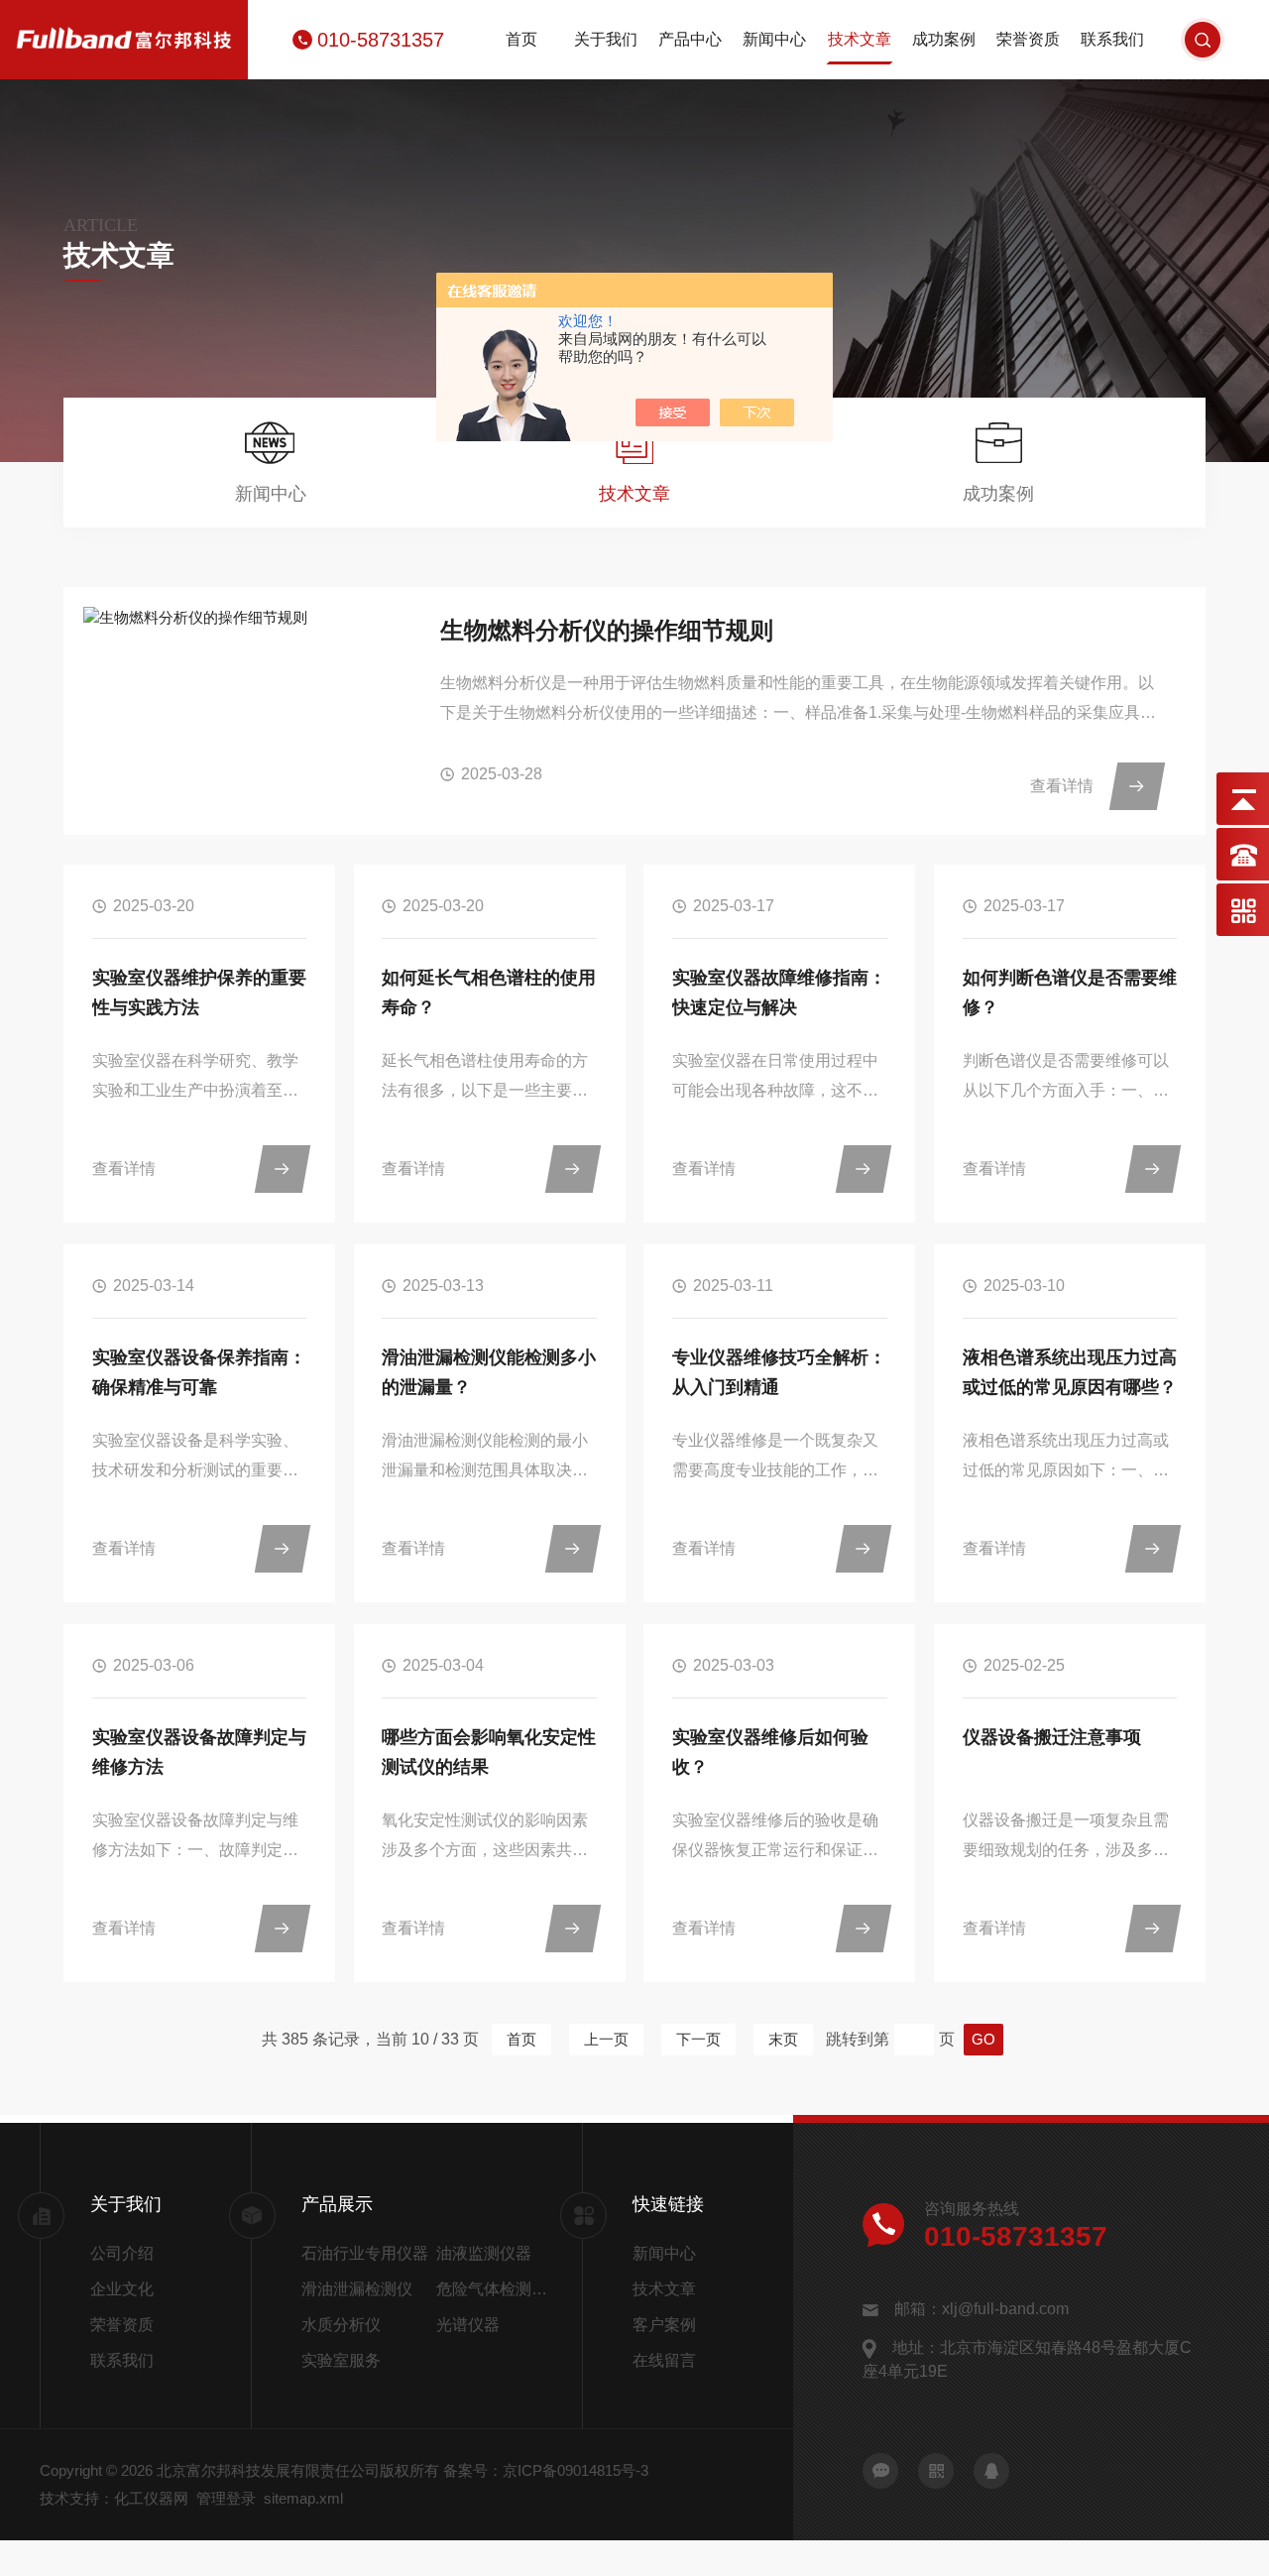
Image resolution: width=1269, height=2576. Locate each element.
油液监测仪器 (484, 2253)
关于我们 (606, 39)
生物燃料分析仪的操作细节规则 (607, 630)
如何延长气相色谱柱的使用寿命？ (489, 993)
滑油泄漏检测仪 (357, 2289)
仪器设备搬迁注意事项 (1052, 1737)
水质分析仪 (341, 2325)
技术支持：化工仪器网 (114, 2498)
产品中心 (690, 39)
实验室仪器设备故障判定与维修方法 (199, 1752)
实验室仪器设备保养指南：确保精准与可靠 (199, 1372)
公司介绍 (122, 2253)
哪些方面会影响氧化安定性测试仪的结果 (489, 1752)
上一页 (606, 2039)
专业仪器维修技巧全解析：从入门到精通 (779, 1372)
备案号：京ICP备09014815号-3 (546, 2470)
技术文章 (860, 39)
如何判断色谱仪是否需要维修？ (1070, 993)
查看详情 (1062, 786)
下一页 (698, 2039)
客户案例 (664, 2325)
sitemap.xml (303, 2498)
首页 (521, 39)
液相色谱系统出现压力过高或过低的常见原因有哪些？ (1070, 1372)
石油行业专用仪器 (365, 2253)
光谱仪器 (468, 2325)
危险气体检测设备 (496, 2289)
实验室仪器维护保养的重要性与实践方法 (199, 993)
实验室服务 (341, 2360)
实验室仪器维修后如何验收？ (770, 1752)
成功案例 (944, 39)
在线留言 (664, 2360)
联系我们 (1112, 39)
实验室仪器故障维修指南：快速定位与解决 (779, 993)
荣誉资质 (1028, 39)
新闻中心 (774, 39)
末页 (783, 2039)
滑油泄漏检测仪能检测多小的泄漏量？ (489, 1372)
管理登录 (226, 2498)
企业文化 (122, 2289)
